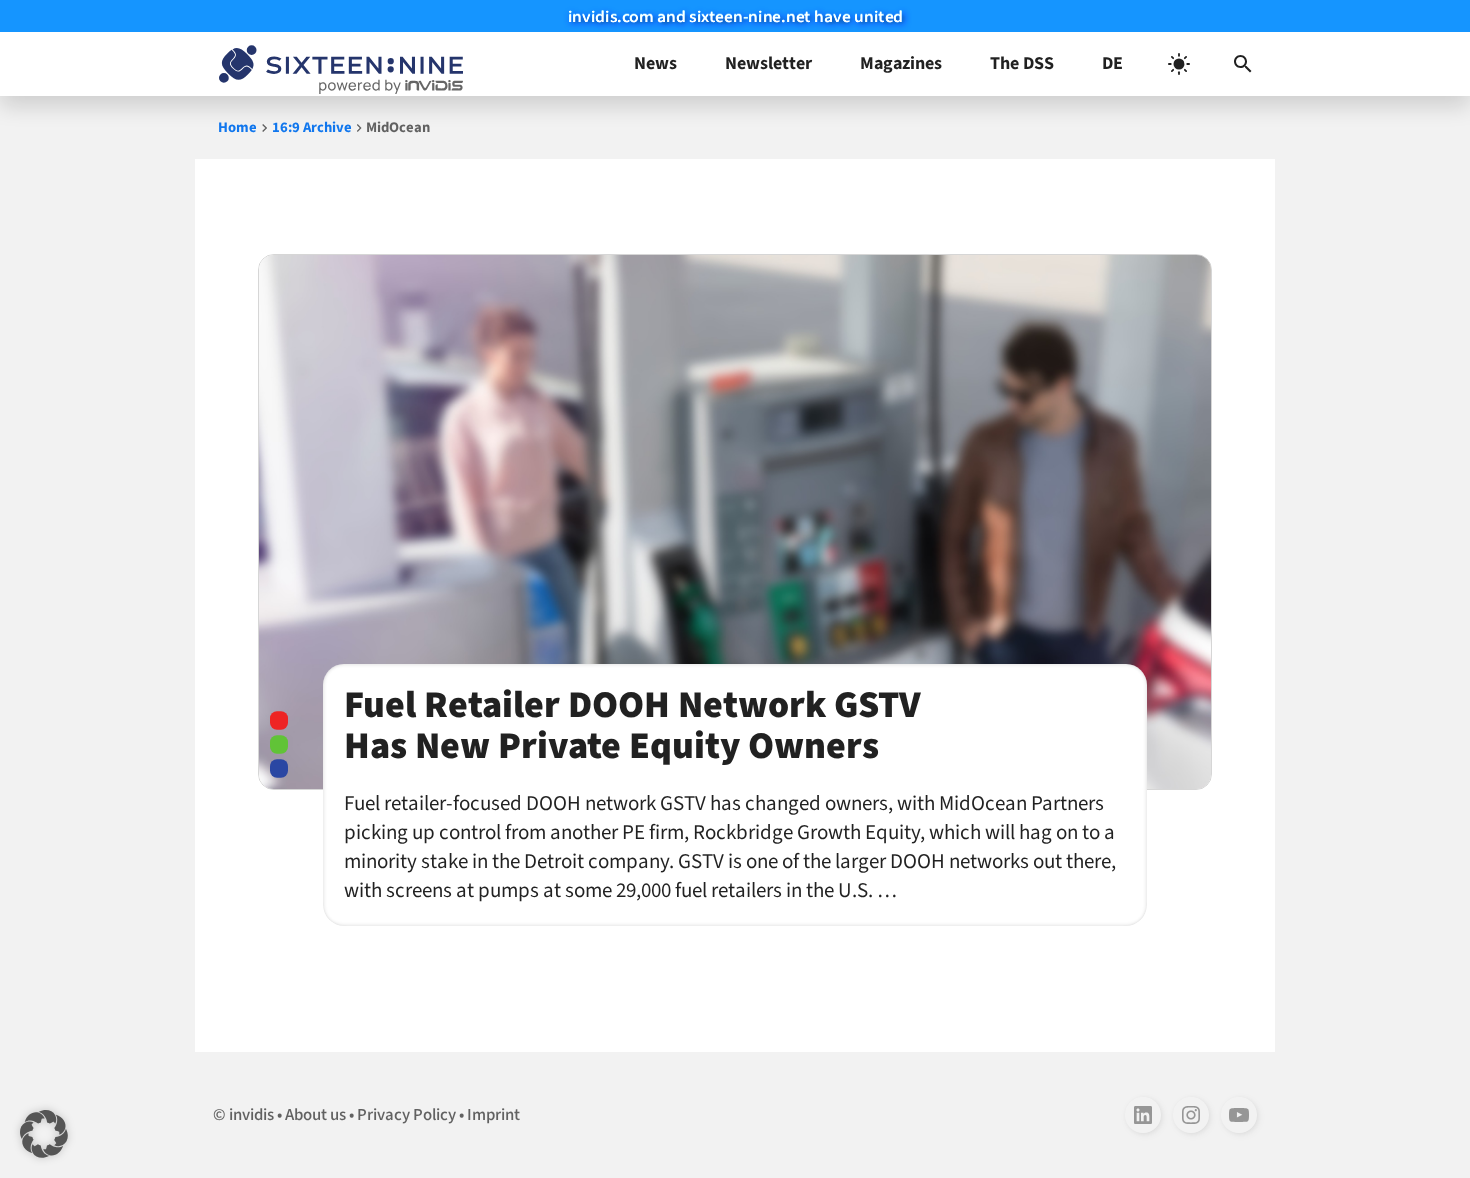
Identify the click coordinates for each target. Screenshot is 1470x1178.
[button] (1243, 64)
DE (1112, 63)
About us (315, 1115)
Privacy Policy (406, 1115)
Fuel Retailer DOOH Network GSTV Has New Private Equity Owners (632, 725)
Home (237, 127)
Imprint (493, 1115)
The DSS (1022, 63)
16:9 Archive (312, 127)
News (655, 63)
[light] (1179, 64)
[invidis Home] (337, 64)
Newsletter (768, 63)
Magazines (901, 63)
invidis (251, 1115)
